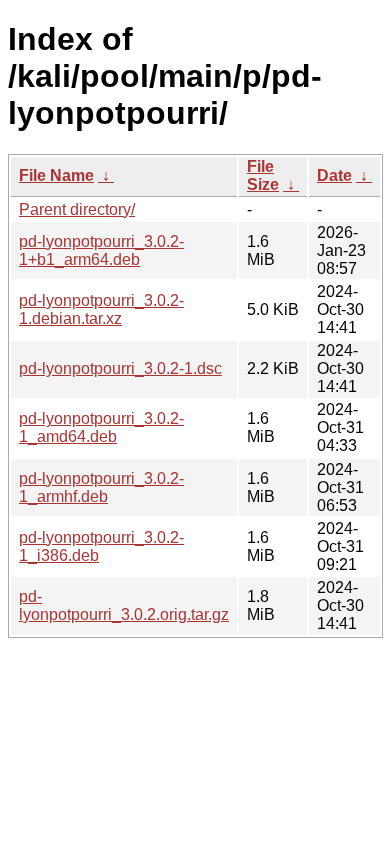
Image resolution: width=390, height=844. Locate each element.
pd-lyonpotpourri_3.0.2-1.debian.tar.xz (101, 309)
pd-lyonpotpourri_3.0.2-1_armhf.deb (101, 487)
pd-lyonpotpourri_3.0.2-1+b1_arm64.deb (101, 250)
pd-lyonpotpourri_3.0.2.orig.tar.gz (124, 605)
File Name (56, 175)
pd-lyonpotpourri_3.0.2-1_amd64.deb (101, 427)
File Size (263, 175)
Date (334, 175)
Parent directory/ (77, 209)
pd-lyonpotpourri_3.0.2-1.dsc (120, 368)
